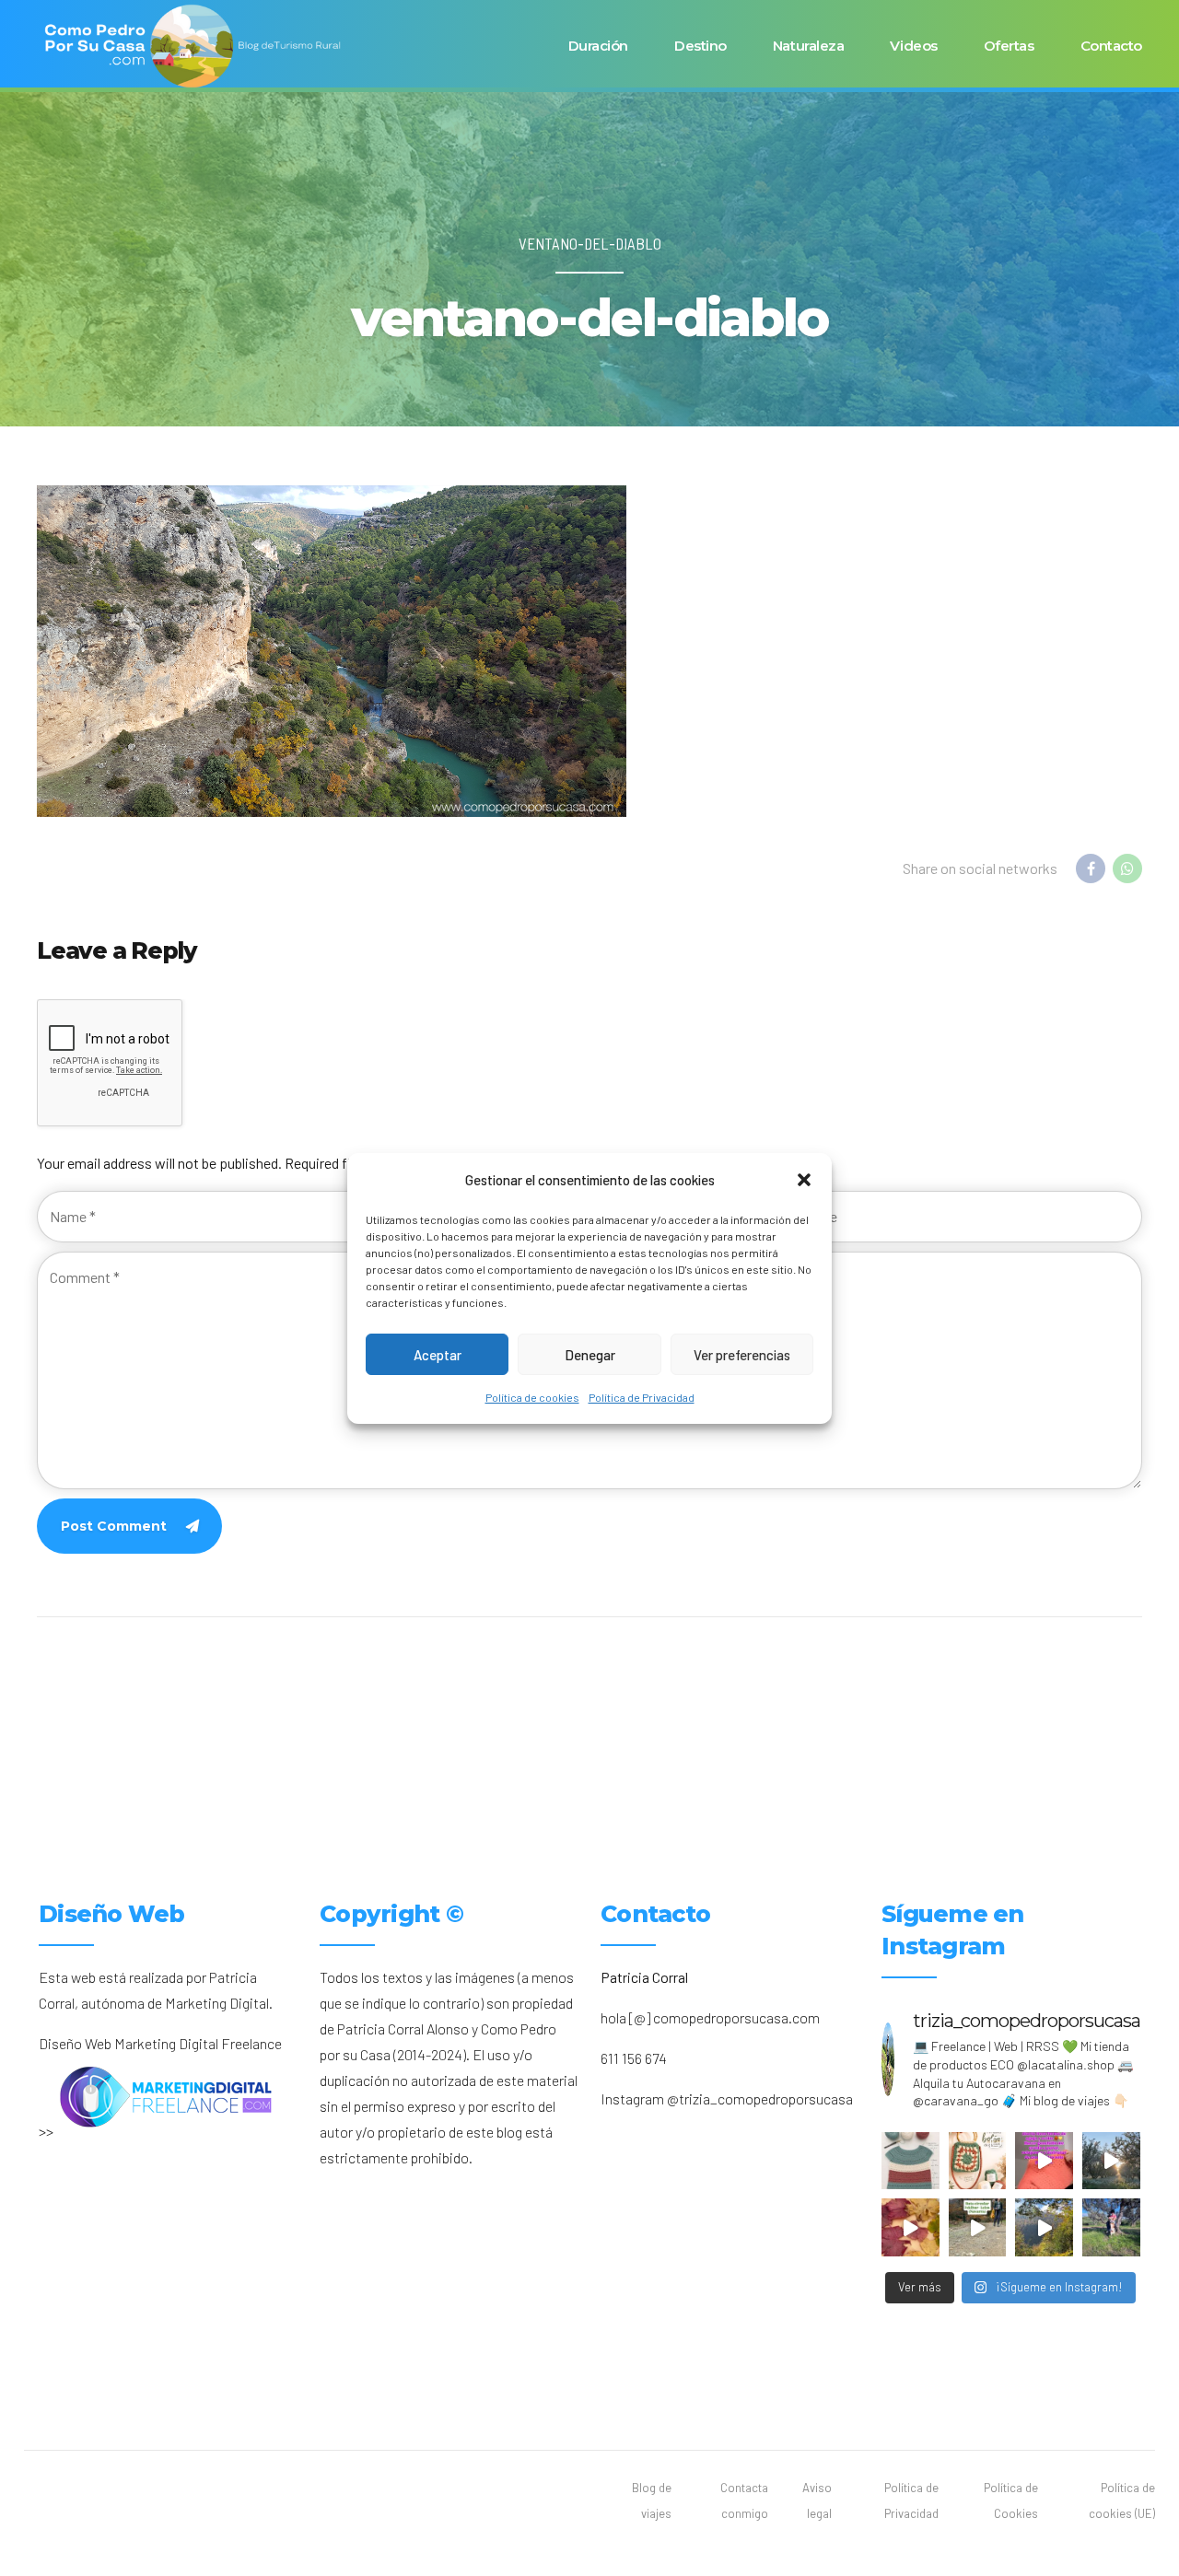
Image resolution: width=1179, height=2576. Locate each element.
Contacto (1111, 46)
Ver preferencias (742, 1354)
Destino (700, 46)
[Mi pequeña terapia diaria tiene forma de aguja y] (1044, 2161)
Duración (598, 46)
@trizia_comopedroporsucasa (760, 2098)
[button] (804, 1180)
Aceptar (438, 1354)
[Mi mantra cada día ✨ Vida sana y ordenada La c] (1111, 2227)
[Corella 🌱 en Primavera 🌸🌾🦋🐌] (1111, 2161)
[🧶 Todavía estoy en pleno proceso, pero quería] (911, 2161)
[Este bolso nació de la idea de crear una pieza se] (978, 2161)
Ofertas (1009, 46)
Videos (913, 46)
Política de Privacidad (642, 1397)
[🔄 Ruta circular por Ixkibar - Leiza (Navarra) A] (978, 2227)
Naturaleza (809, 46)
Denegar (590, 1354)
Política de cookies (532, 1397)
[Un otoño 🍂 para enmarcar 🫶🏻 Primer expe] (911, 2227)
